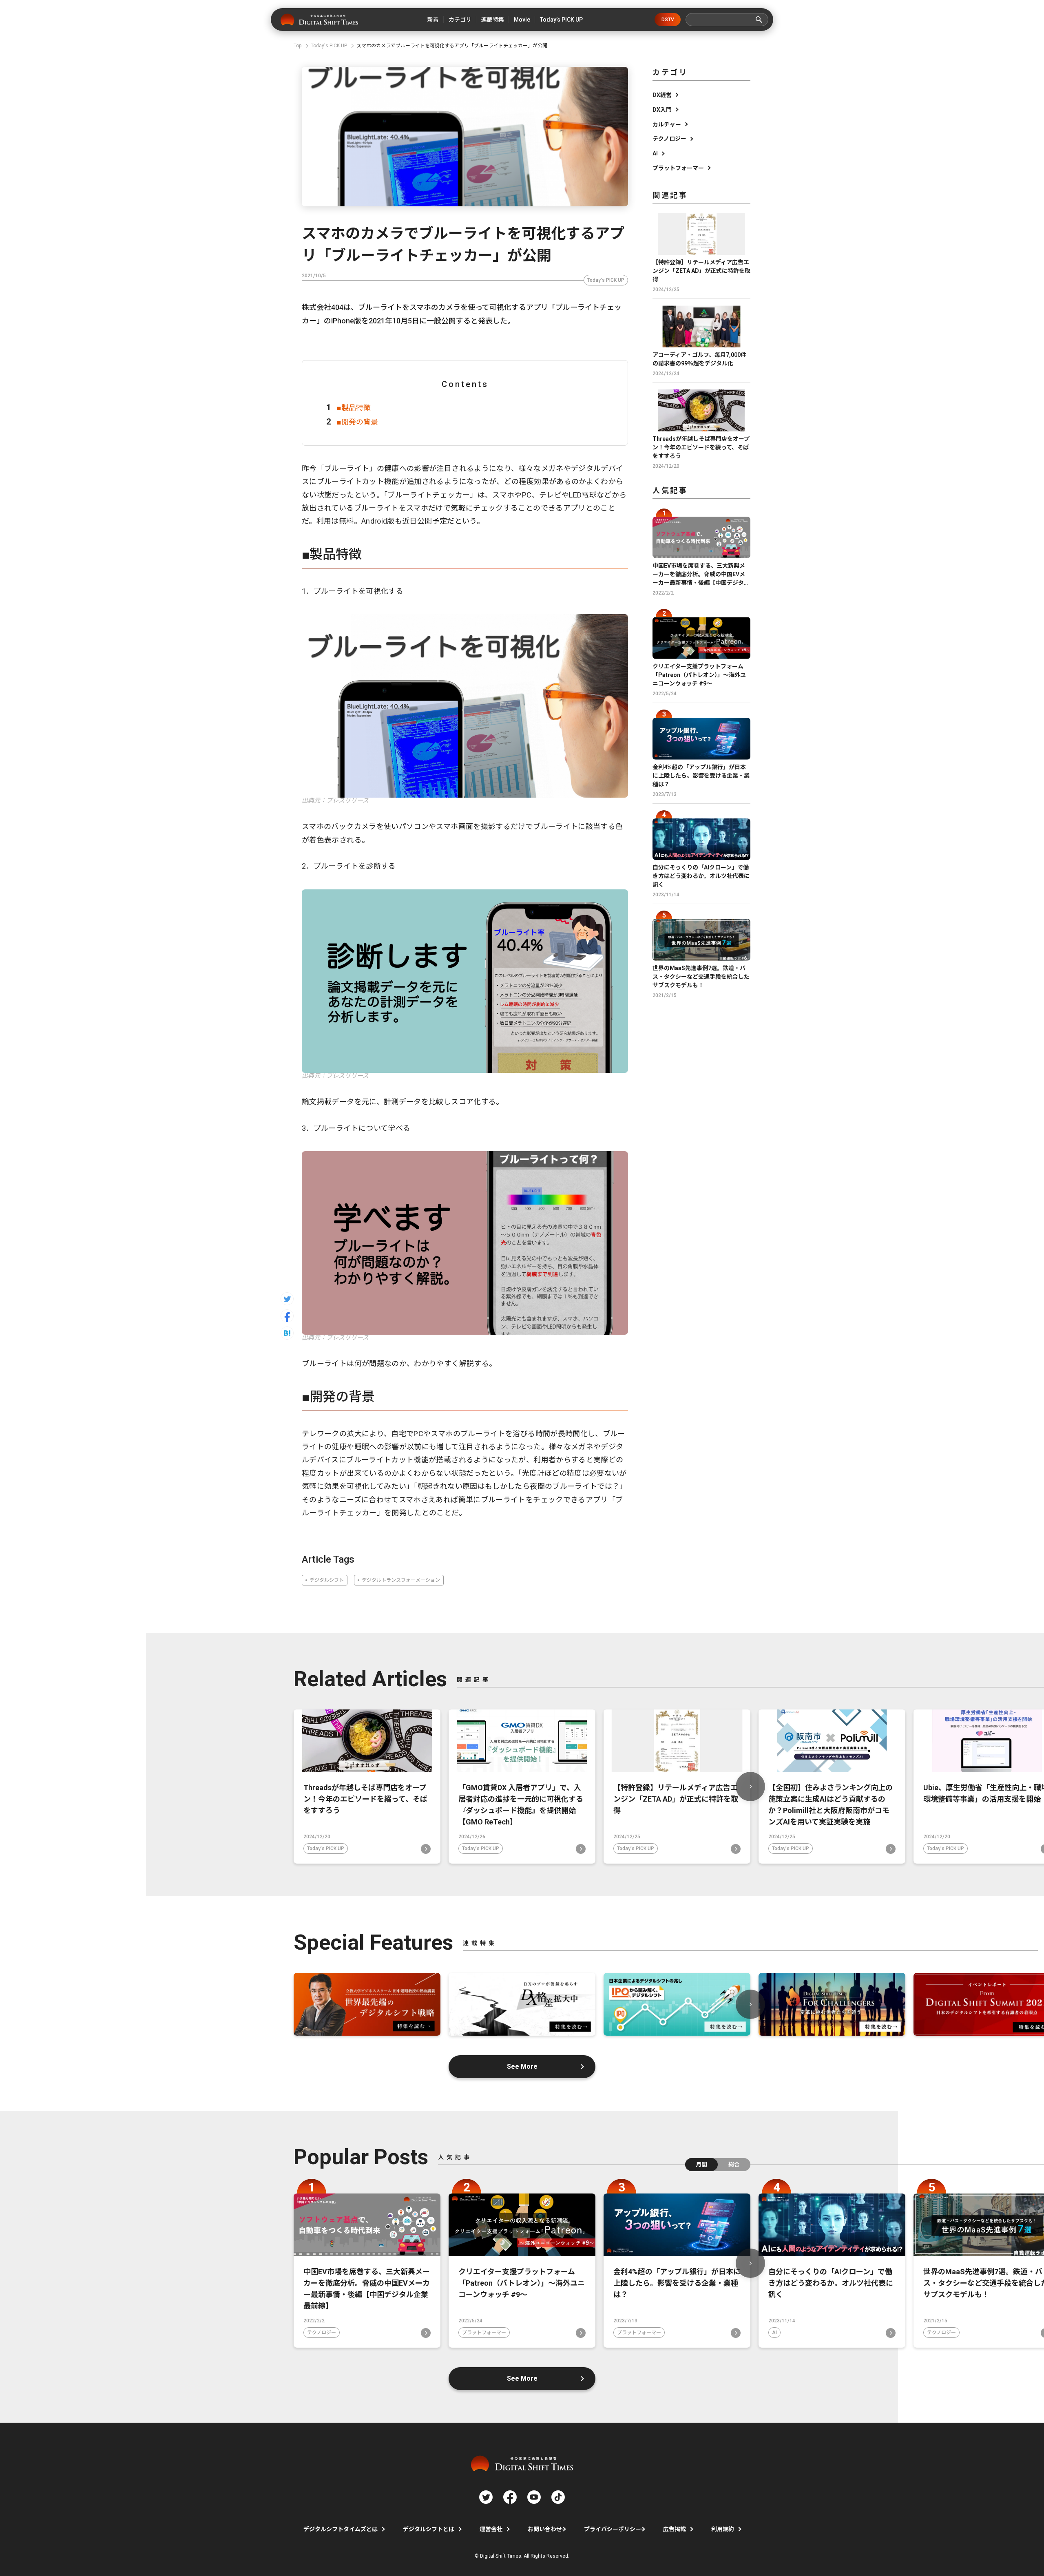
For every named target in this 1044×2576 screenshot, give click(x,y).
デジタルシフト (327, 1580)
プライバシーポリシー (613, 2529)
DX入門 (662, 110)
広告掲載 (675, 2529)
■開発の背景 (357, 422)
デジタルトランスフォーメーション (401, 1580)
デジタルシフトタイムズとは (341, 2529)
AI (655, 153)
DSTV (668, 20)
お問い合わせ (545, 2529)
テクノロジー (669, 139)
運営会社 (491, 2529)
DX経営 (662, 95)
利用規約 (723, 2529)
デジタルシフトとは (429, 2529)
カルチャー (667, 124)
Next (750, 1787)
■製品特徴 (354, 408)
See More (522, 2066)
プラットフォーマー (678, 168)
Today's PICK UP (606, 280)
